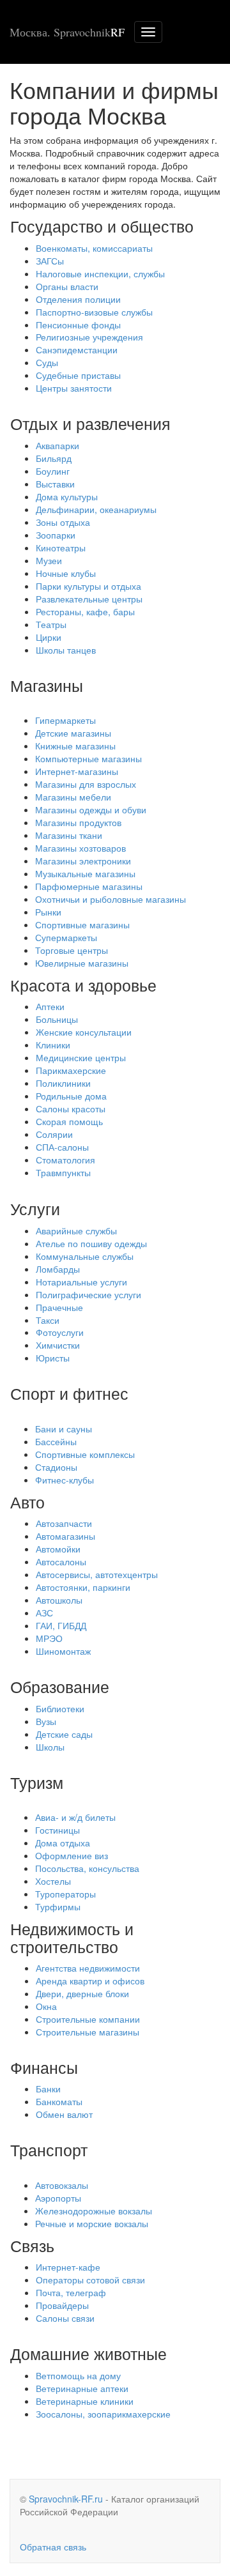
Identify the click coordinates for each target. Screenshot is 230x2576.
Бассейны (56, 1441)
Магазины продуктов (78, 822)
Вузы (46, 1721)
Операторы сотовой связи (90, 2280)
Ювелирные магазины (82, 963)
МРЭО (49, 1638)
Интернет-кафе (68, 2267)
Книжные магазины (75, 746)
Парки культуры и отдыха (88, 586)
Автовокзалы (62, 2185)
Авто (27, 1501)
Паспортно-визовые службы (94, 312)
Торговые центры (72, 950)
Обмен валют (64, 2114)
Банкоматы (59, 2101)
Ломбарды (58, 1269)
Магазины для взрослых (86, 784)
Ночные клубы (66, 573)
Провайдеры (62, 2305)
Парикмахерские (71, 1070)
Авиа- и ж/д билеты (75, 1817)
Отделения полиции (78, 299)
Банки (48, 2089)
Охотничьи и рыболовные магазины (111, 899)
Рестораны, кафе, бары (85, 611)
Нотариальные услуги (81, 1282)
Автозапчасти (64, 1523)
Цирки (49, 637)
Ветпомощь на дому (78, 2375)
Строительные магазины (88, 2032)
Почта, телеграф (71, 2292)
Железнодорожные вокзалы (94, 2211)
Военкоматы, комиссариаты (94, 248)
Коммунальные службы (85, 1256)
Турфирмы (58, 1906)
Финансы (44, 2067)
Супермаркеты (66, 937)
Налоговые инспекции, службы (100, 273)
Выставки (55, 484)
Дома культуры (67, 496)
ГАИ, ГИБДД (61, 1625)
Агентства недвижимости (88, 1968)
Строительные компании (88, 2019)
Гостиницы (57, 1830)
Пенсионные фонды (78, 325)
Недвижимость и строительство (72, 1937)
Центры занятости (74, 388)
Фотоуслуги (60, 1332)
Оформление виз (72, 1855)
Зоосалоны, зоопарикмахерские (103, 2414)
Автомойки (58, 1549)
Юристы (53, 1358)
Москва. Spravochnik (67, 32)
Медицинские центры (81, 1057)
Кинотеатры (61, 548)
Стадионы (56, 1467)
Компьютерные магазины (88, 758)
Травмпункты (63, 1172)
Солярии (54, 1134)
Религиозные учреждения (89, 337)
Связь (32, 2245)
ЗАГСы (50, 261)
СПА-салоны (62, 1147)
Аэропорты (58, 2198)
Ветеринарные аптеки (82, 2388)
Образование (60, 1686)
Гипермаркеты (65, 720)
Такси (48, 1320)
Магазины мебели (73, 797)
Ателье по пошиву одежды (91, 1243)
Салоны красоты (71, 1108)
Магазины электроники (83, 861)
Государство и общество (102, 226)
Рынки (48, 912)
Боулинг (53, 471)
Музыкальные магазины (85, 873)
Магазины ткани (69, 835)
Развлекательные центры (89, 599)
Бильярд (54, 458)
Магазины (47, 685)
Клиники (53, 1045)
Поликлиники (63, 1083)
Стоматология (65, 1160)
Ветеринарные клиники (85, 2401)
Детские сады (64, 1734)
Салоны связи (65, 2318)
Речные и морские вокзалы (92, 2223)
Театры (51, 624)
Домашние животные (88, 2353)
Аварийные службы (76, 1230)
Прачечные (59, 1307)
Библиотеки (60, 1708)
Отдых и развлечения (90, 423)
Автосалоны (61, 1561)
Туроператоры (65, 1894)
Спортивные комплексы (85, 1454)
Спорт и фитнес (69, 1393)
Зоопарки (56, 535)
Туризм (37, 1782)
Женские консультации (84, 1032)
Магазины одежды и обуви (91, 809)
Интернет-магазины (77, 771)
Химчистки (58, 1345)
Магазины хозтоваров (80, 848)
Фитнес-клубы (65, 1480)
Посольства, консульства (87, 1868)
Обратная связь (53, 2547)
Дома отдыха (63, 1843)
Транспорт (49, 2149)
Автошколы (59, 1600)
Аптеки (50, 1006)
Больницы (57, 1019)
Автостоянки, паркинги (83, 1587)
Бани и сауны (64, 1429)
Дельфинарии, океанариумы (96, 509)
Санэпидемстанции (77, 349)
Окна (46, 2006)
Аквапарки (57, 445)
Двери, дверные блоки (82, 1993)
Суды (47, 362)
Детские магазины (73, 733)
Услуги (35, 1208)
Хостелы (53, 1881)
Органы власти (67, 286)
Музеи (49, 560)
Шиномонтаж (63, 1651)
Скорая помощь (69, 1121)
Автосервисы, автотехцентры (97, 1574)
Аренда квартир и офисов (90, 1981)
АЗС (44, 1613)
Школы (50, 1747)
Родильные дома (71, 1096)
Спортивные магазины (82, 924)
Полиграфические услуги (88, 1294)
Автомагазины (65, 1536)
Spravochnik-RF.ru (66, 2499)
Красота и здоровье (83, 985)
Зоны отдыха (63, 522)
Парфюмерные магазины (89, 886)
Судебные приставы (78, 375)
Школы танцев (66, 650)
